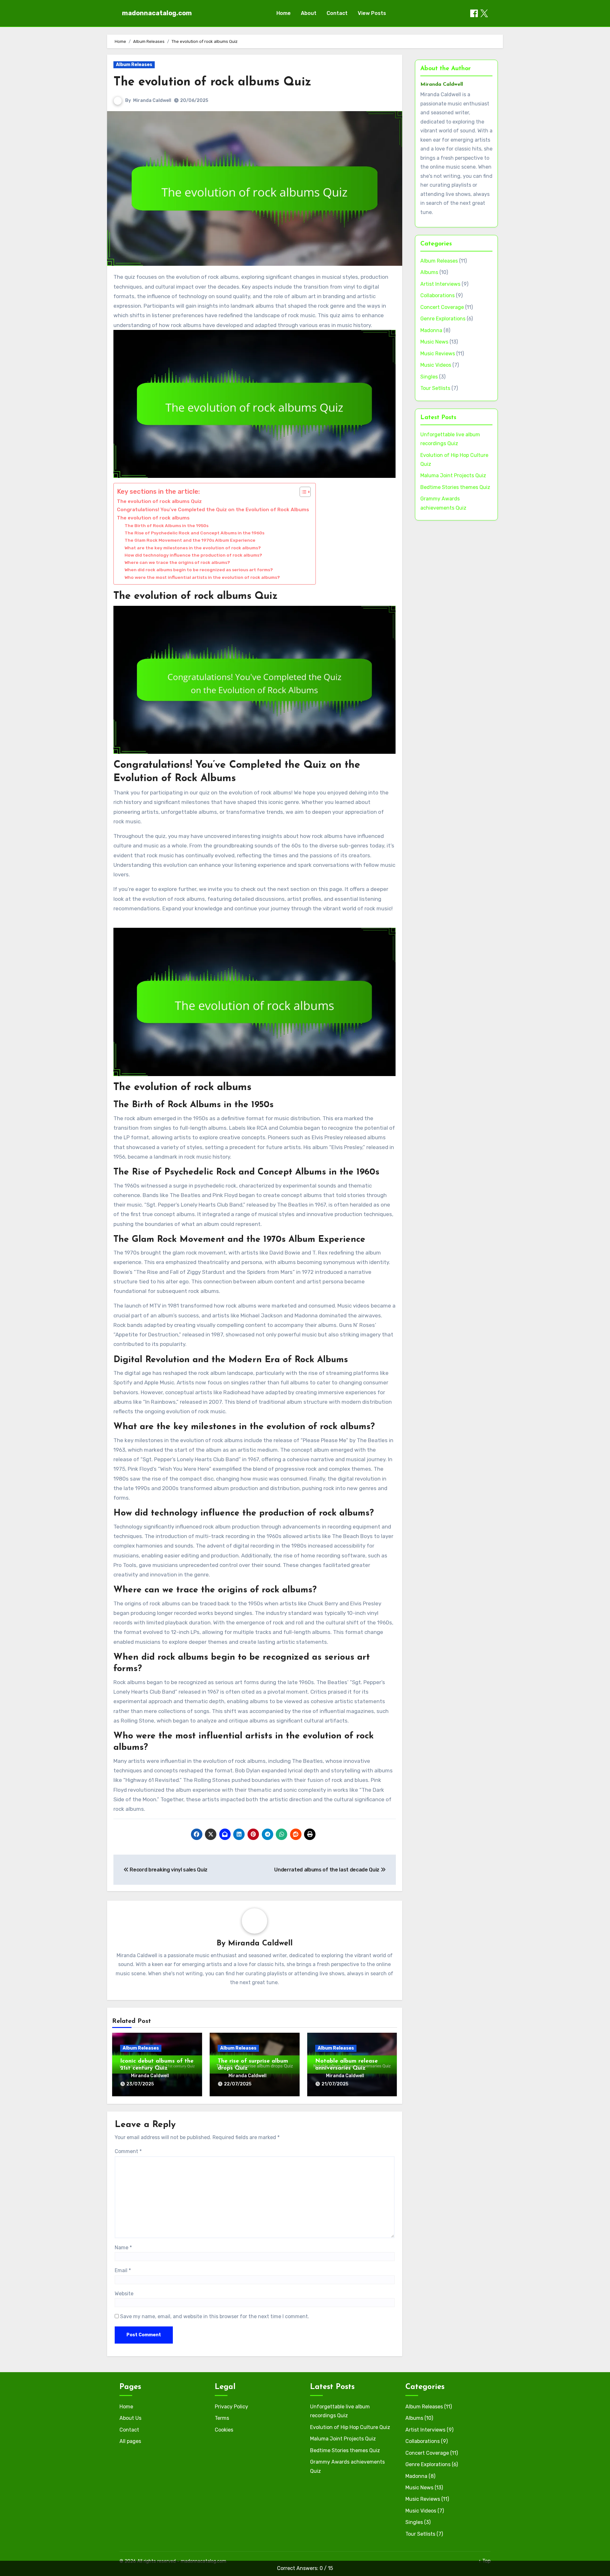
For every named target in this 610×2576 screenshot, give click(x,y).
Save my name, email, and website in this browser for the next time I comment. (215, 2316)
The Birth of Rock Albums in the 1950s (166, 525)
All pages (130, 2441)
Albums (429, 272)
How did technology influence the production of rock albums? (193, 555)
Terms (222, 2418)
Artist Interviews (440, 284)
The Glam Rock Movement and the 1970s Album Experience (190, 540)
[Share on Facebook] (474, 13)
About (309, 13)
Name (123, 2248)
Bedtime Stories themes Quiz (455, 487)
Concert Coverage (442, 307)
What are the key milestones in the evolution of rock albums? (193, 548)
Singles (429, 377)
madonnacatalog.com (157, 13)
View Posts (372, 13)
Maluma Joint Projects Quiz (453, 475)
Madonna (431, 330)
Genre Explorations (443, 319)
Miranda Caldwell (152, 100)
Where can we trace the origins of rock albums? (177, 562)
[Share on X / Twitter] (484, 13)
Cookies (224, 2430)
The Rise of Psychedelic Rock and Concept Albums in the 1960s (194, 533)
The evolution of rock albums (153, 518)
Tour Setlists (435, 388)
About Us (130, 2418)
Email (123, 2270)
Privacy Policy (231, 2407)
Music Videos (436, 365)
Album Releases (134, 65)
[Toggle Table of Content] (302, 492)
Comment (128, 2151)
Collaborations (437, 295)
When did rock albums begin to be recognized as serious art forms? (199, 570)
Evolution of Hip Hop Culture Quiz (350, 2427)
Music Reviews (438, 354)
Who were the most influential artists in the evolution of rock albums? (202, 577)
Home (284, 13)
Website (124, 2294)
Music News (434, 342)
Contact (337, 13)
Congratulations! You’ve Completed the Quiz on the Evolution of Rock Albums (213, 510)
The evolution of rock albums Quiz (212, 82)
